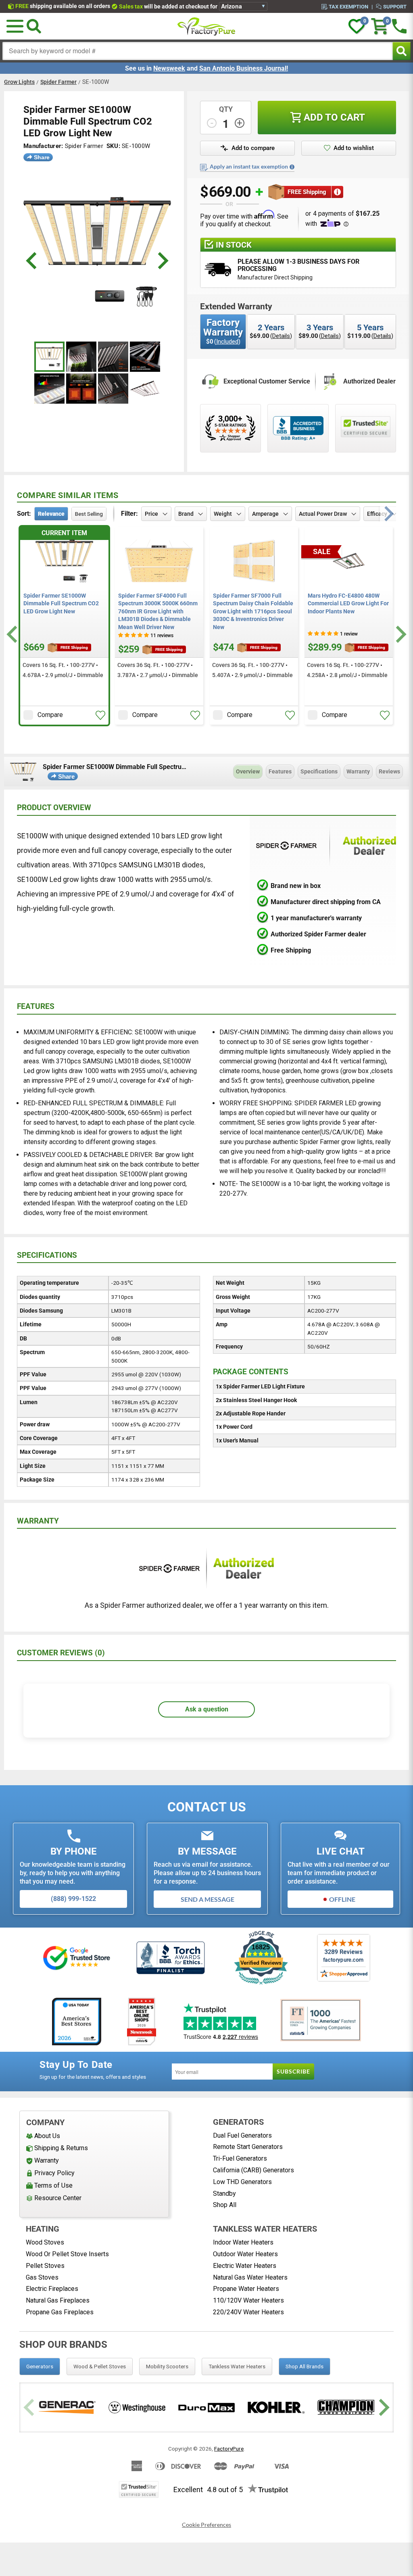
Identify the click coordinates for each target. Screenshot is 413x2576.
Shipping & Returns (61, 2148)
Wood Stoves (45, 2242)
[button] (100, 715)
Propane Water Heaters (246, 2289)
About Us (47, 2136)
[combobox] (198, 51)
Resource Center (58, 2198)
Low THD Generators (242, 2182)
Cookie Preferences (206, 2525)
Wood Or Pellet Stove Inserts (67, 2254)
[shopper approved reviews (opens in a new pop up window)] (230, 428)
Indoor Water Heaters (243, 2242)
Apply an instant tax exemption (249, 167)
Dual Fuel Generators (242, 2135)
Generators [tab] (40, 2366)
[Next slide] (400, 635)
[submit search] (402, 51)
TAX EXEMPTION (348, 6)
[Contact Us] (399, 26)
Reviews (389, 771)
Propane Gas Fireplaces (60, 2312)
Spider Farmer (58, 82)
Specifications (319, 771)
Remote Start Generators (248, 2147)
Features (280, 771)
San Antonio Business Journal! (244, 68)
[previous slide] (32, 261)
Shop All (225, 2205)
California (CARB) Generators (253, 2170)
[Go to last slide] (13, 635)
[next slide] (162, 261)
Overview (248, 771)
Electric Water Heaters (245, 2266)
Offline (342, 1899)
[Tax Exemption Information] (292, 167)
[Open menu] (15, 26)
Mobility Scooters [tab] (167, 2366)
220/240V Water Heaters (248, 2312)
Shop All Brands (305, 2366)
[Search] (34, 26)
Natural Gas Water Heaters (250, 2277)
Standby (224, 2194)
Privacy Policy (54, 2173)
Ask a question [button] (207, 1709)
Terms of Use (53, 2185)
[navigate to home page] (206, 26)
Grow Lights (19, 82)
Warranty (358, 771)
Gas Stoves (42, 2277)
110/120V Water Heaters (248, 2300)
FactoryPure (229, 2449)
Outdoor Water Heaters (245, 2254)
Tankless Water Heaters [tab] (237, 2366)
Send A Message (208, 1899)
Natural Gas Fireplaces (58, 2300)
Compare (50, 715)
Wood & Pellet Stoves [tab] (100, 2366)
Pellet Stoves (45, 2266)
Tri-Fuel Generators (240, 2158)
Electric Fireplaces (52, 2289)
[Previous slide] (30, 2407)
